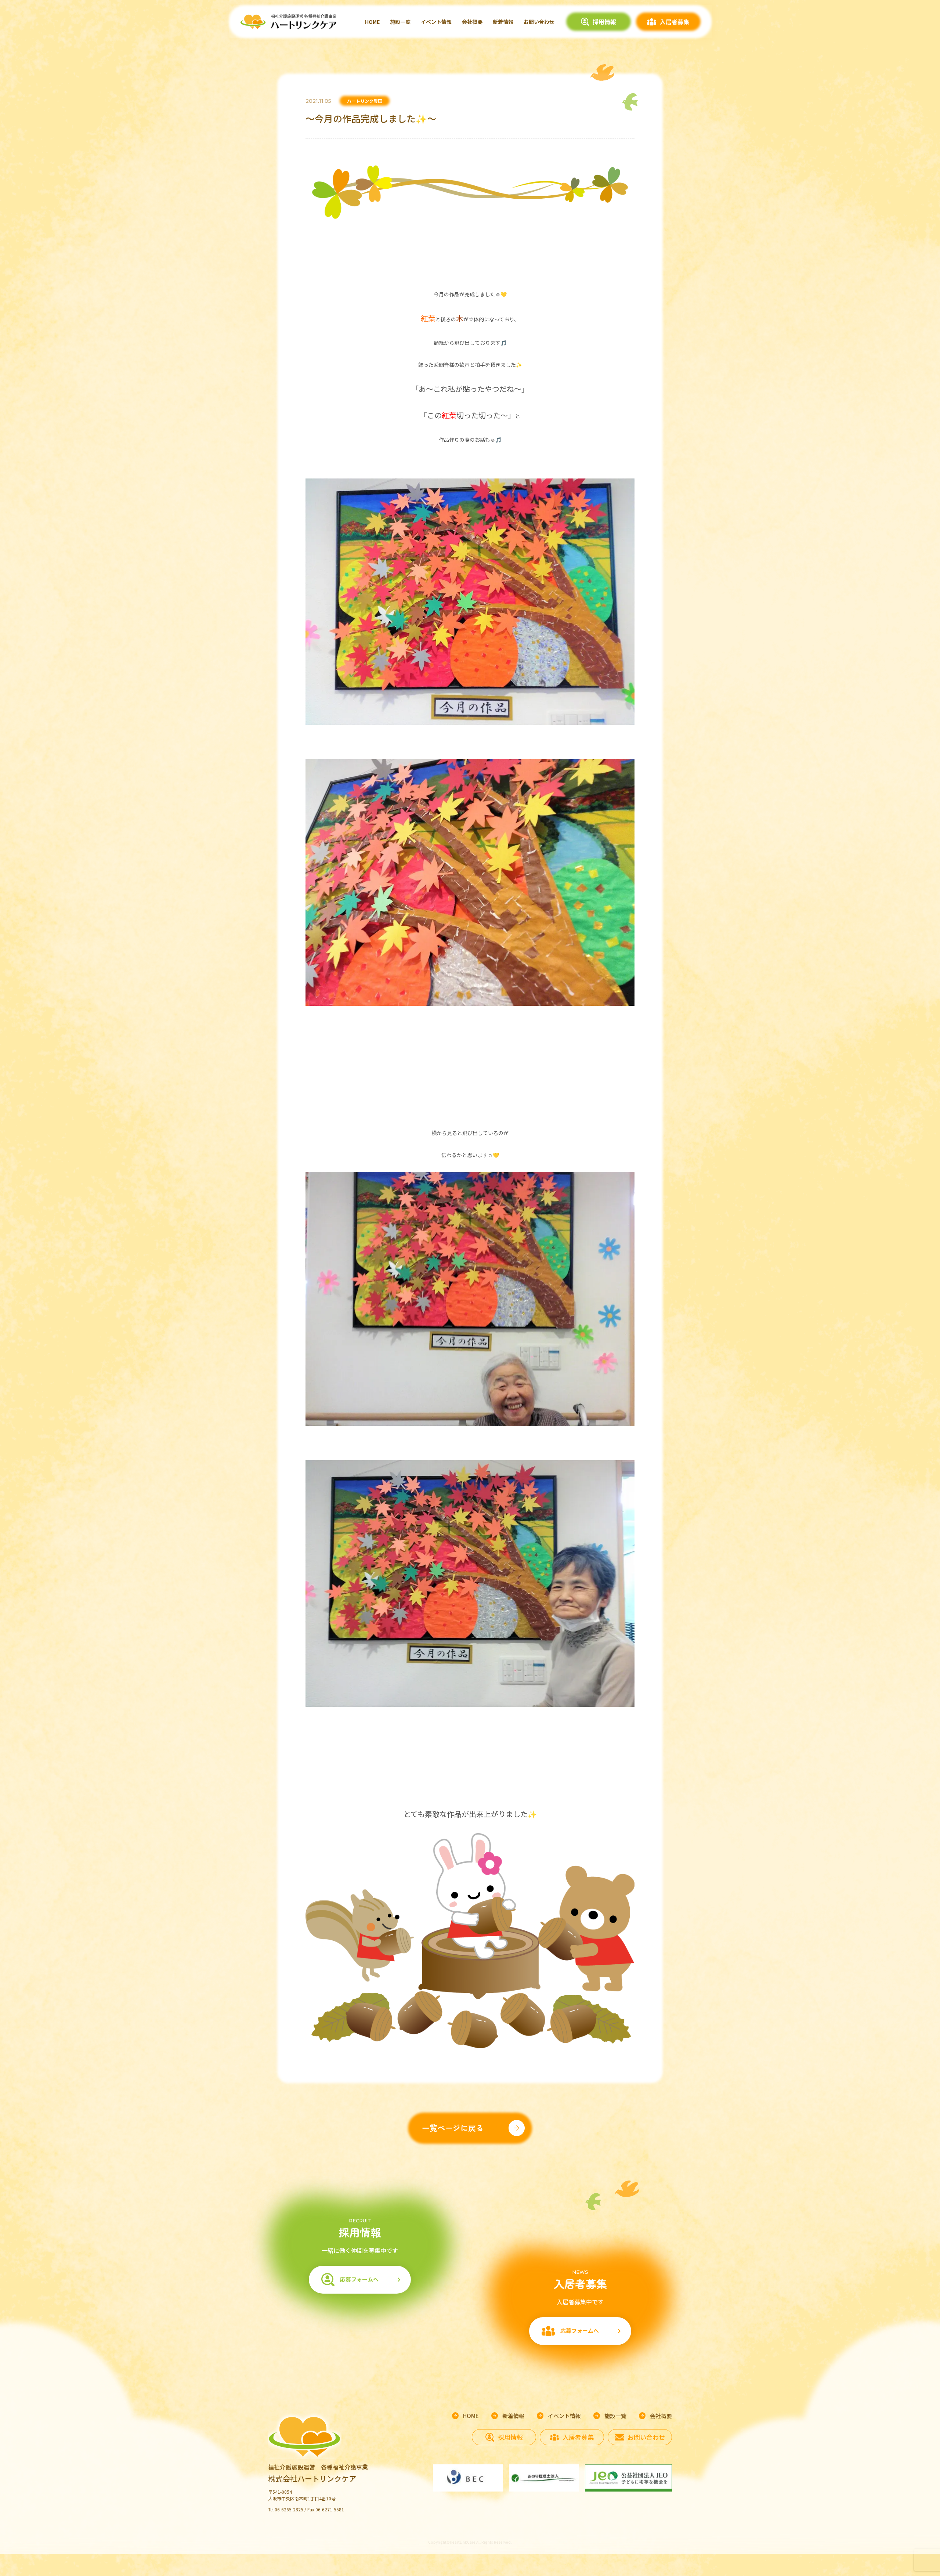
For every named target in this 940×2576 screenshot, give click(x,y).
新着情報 (503, 22)
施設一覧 (400, 22)
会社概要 (472, 22)
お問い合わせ (539, 22)
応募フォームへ (359, 2279)
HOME (372, 22)
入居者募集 (675, 22)
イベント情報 (436, 22)
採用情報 (604, 22)
